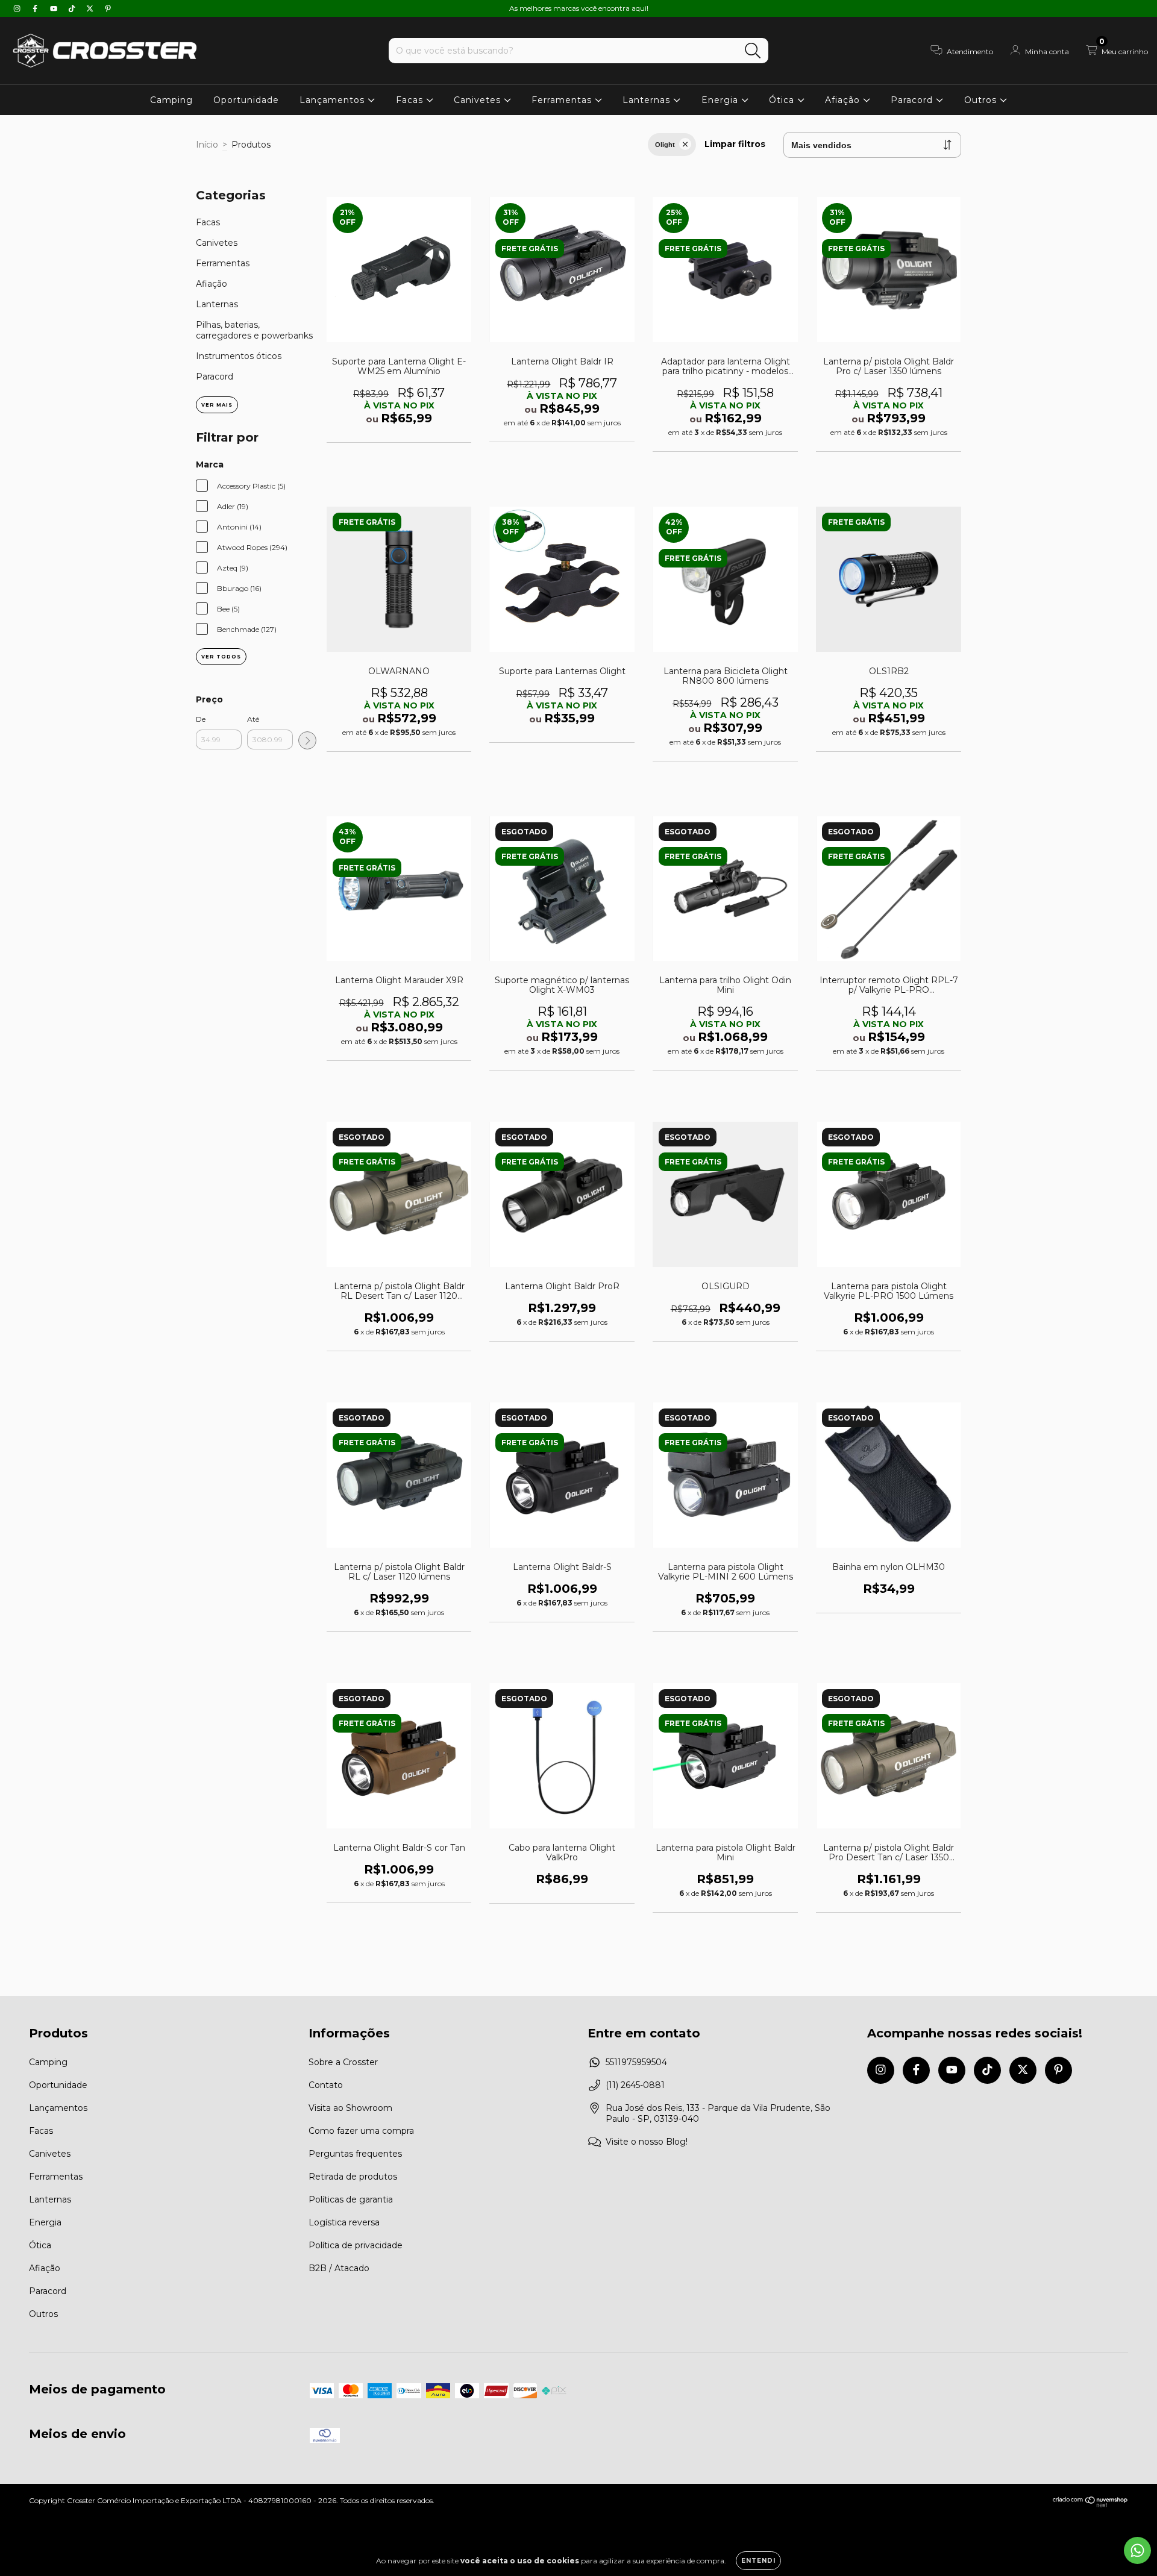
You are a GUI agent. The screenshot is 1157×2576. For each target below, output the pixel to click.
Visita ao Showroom (350, 2108)
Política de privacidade (356, 2245)
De (201, 719)
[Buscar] (753, 51)
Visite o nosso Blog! (647, 2142)
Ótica (783, 100)
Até (253, 719)
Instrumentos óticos (239, 356)
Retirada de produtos (353, 2177)
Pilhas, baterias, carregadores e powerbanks (254, 330)
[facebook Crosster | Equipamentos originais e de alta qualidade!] (36, 8)
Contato (326, 2085)
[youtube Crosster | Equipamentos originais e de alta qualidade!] (55, 8)
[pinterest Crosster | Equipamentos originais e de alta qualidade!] (108, 8)
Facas (411, 100)
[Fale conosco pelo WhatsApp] (1137, 2550)
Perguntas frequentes (355, 2154)
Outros (982, 100)
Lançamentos (334, 100)
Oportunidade (246, 100)
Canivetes (479, 100)
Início (207, 145)
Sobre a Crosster (343, 2062)
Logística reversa (344, 2222)
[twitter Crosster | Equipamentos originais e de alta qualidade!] (91, 8)
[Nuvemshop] (1090, 2505)
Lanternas (648, 100)
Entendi (758, 2561)
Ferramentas (563, 100)
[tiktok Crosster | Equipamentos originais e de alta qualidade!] (73, 8)
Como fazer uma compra (361, 2131)
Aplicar (307, 740)
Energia (721, 100)
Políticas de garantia (351, 2199)
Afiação (844, 100)
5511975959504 (636, 2062)
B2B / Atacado (339, 2268)
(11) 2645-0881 (635, 2085)
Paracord (913, 100)
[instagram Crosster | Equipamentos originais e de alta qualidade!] (18, 8)
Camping (171, 100)
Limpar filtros (735, 144)
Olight (665, 145)
